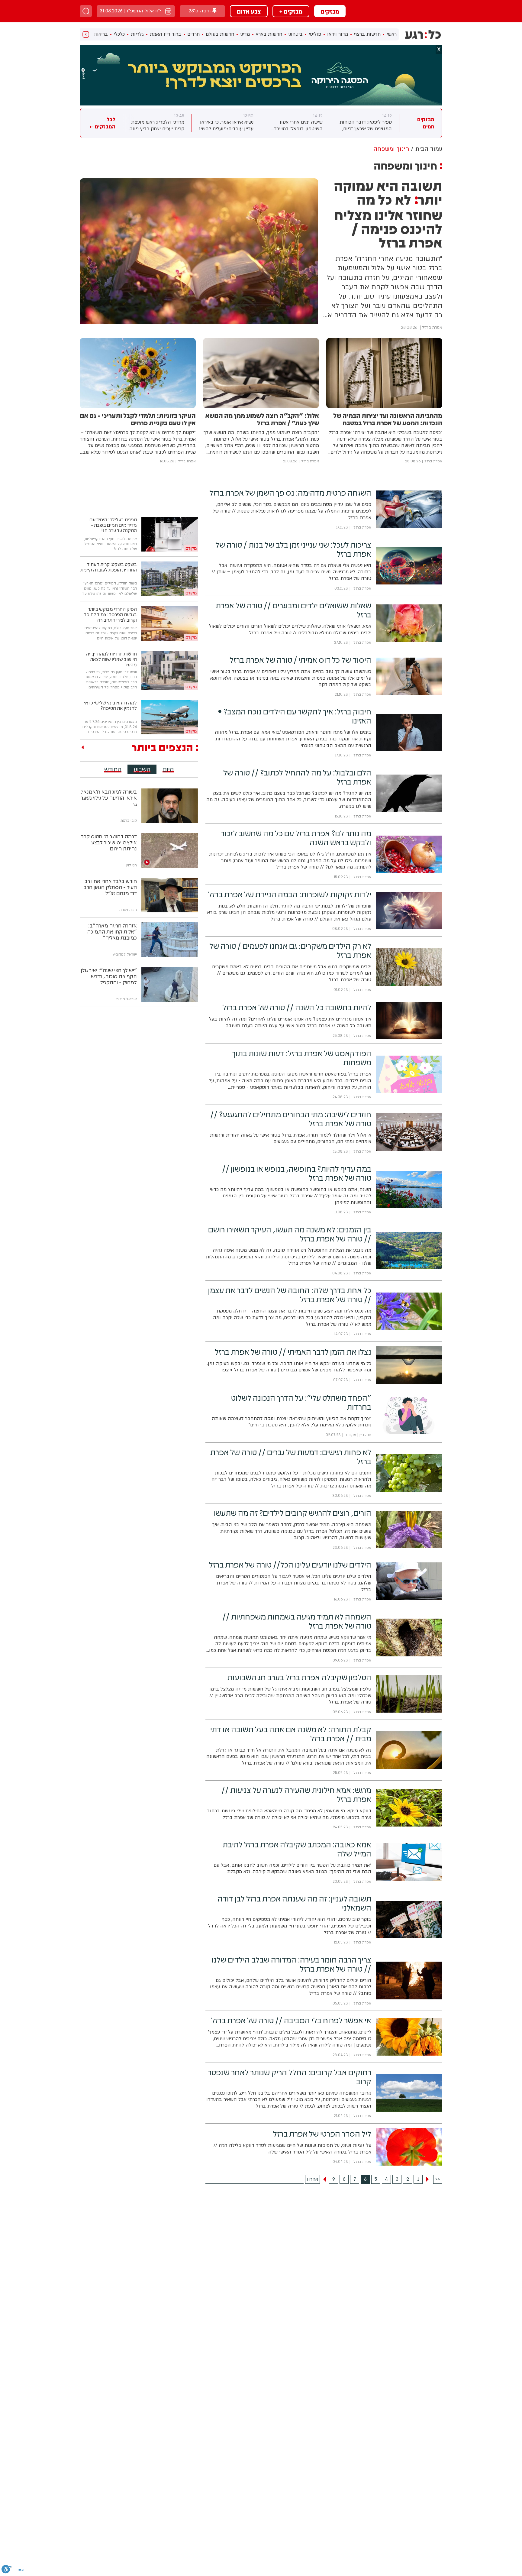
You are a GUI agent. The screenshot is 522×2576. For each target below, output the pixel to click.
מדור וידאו (338, 34)
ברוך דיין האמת (166, 34)
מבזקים (330, 11)
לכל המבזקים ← (102, 123)
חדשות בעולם (220, 34)
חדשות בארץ (269, 34)
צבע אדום (249, 11)
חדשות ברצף (367, 34)
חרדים (193, 34)
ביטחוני (295, 34)
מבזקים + (291, 11)
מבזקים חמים (426, 123)
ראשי (392, 34)
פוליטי (315, 34)
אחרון (313, 2179)
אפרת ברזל (432, 327)
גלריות (137, 34)
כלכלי (119, 34)
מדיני (245, 34)
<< (438, 2179)
